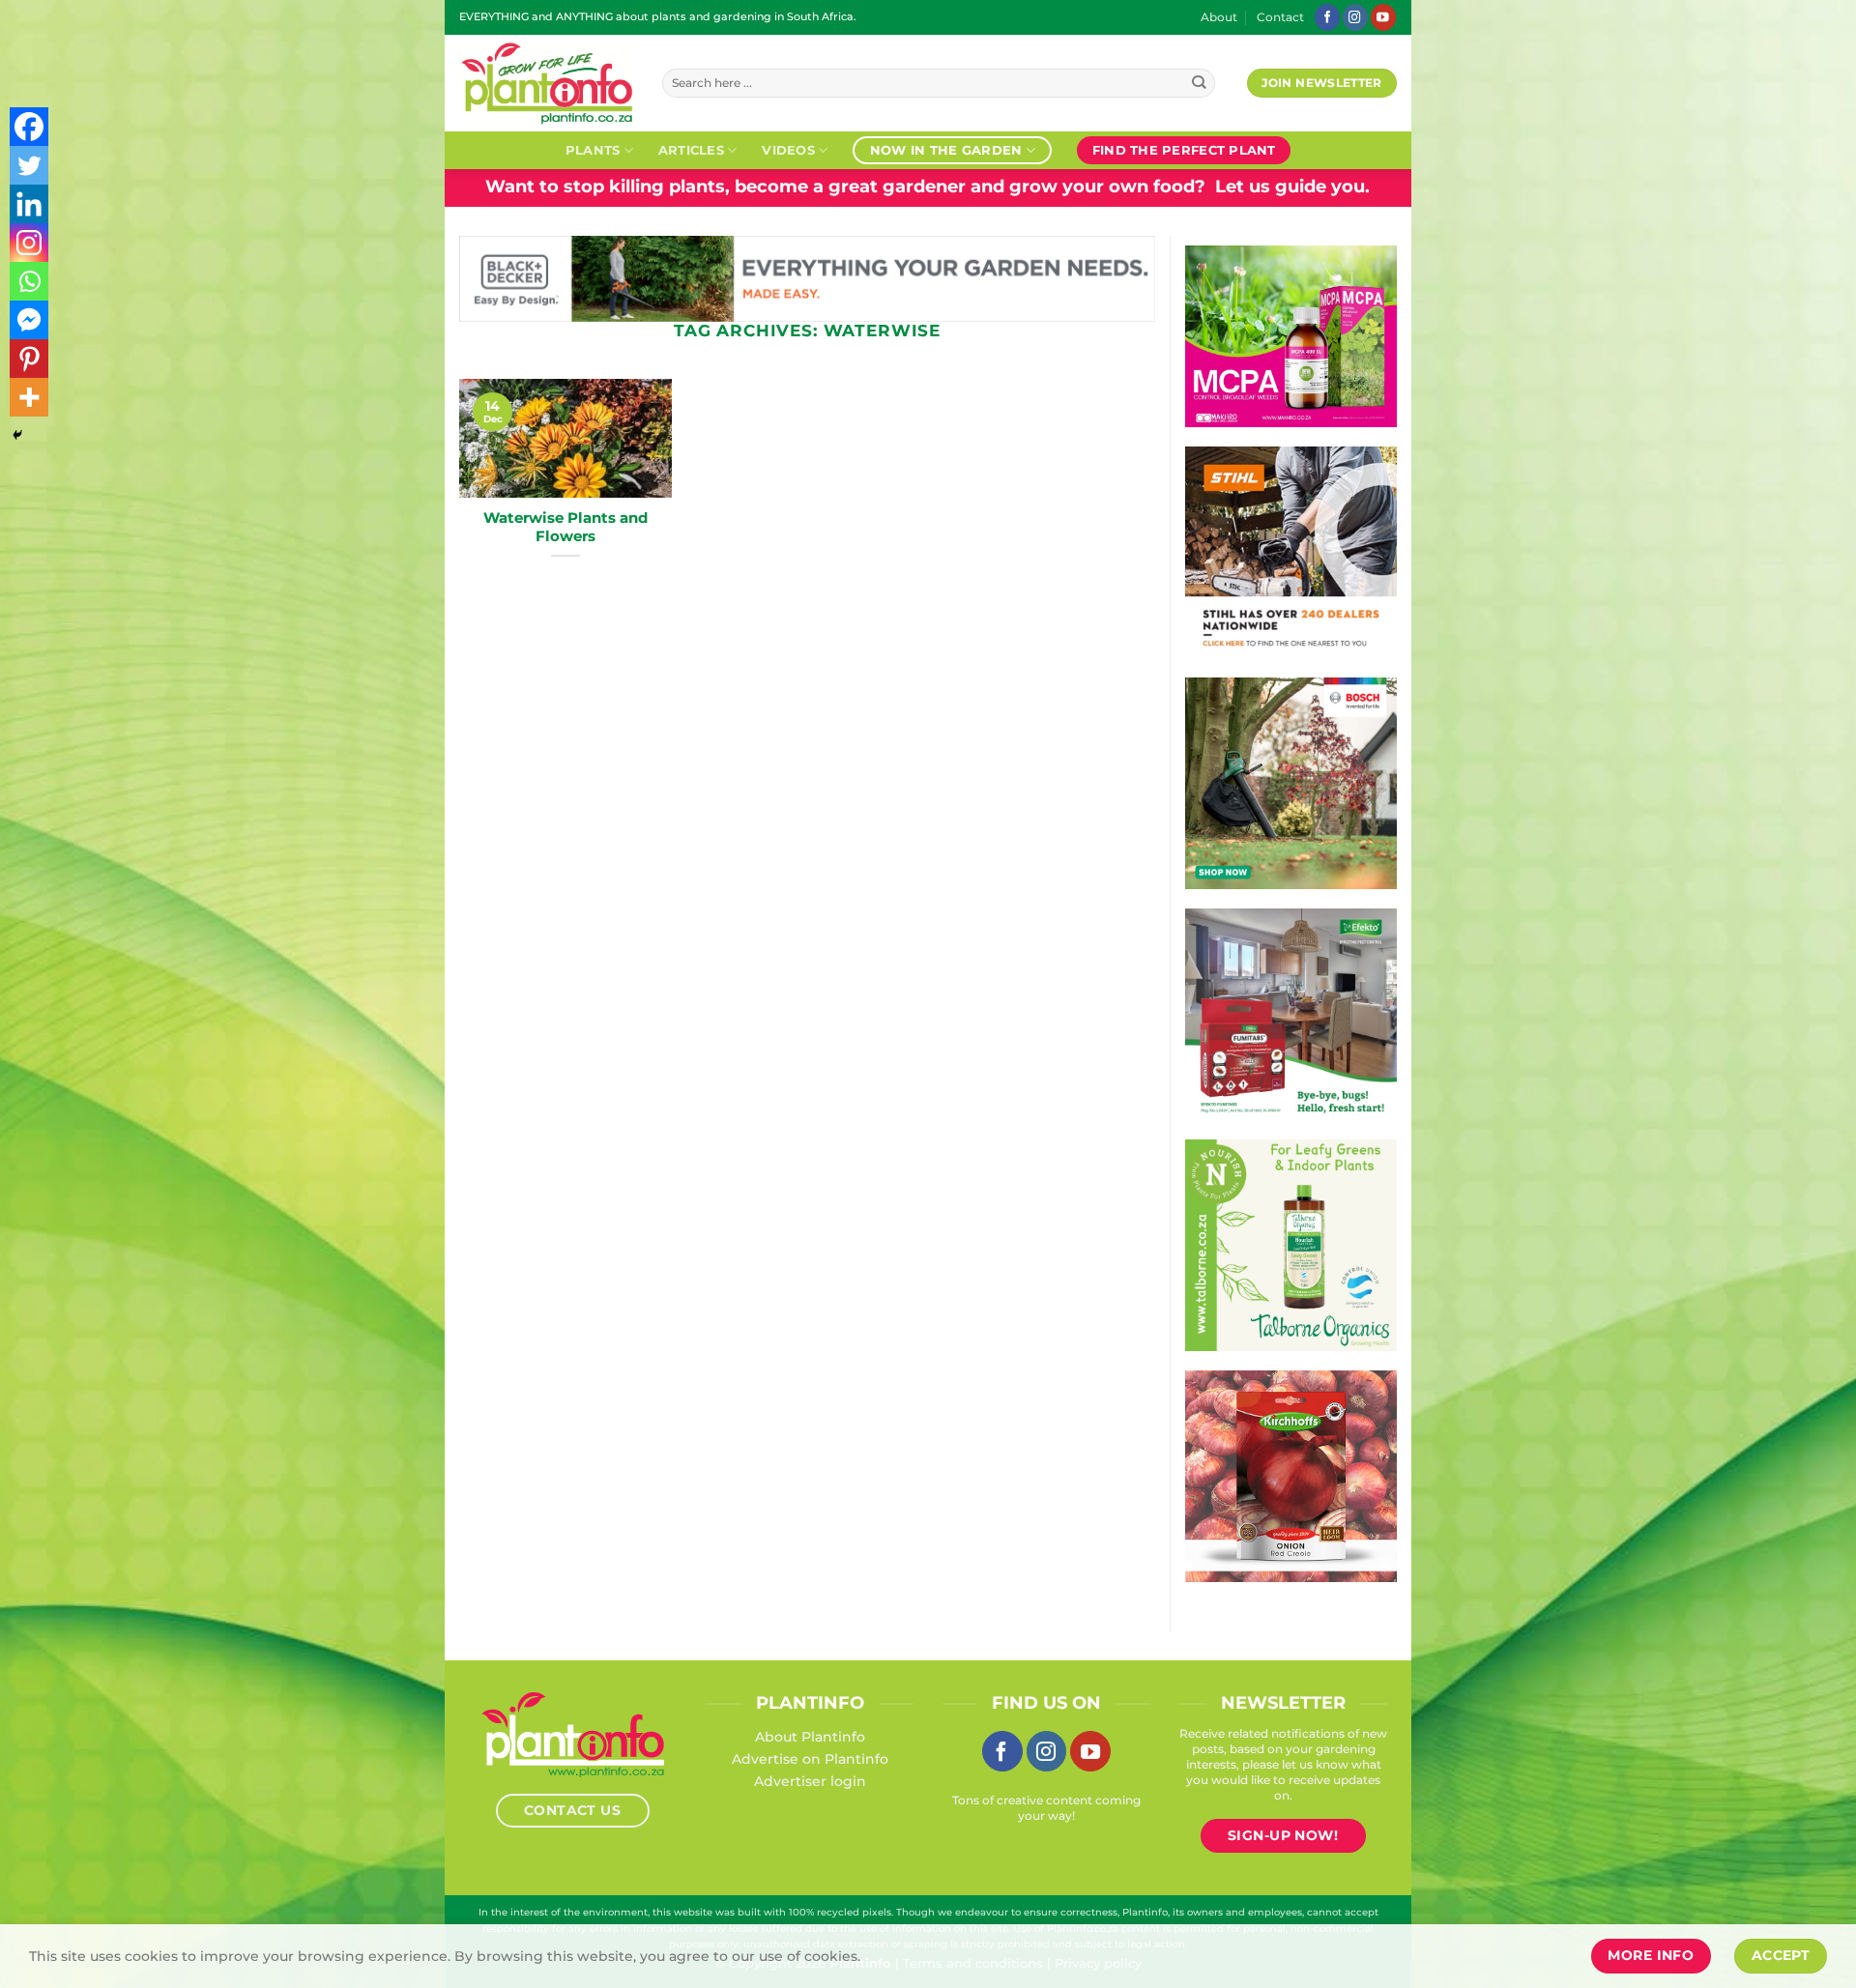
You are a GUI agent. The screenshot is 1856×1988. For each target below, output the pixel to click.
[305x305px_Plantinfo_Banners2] (1291, 782)
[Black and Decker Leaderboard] (807, 277)
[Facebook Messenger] (29, 320)
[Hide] (17, 435)
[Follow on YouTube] (1383, 17)
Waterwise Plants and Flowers (565, 527)
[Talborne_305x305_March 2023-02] (1291, 1244)
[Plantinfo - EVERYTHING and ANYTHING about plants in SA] (546, 83)
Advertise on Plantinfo (810, 1759)
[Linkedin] (29, 204)
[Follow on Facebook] (1327, 17)
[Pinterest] (29, 359)
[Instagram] (29, 243)
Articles (691, 150)
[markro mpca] (1291, 335)
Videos (788, 150)
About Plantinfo (810, 1737)
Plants (593, 150)
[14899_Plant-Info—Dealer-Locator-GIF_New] (1291, 551)
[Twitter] (29, 165)
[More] (29, 397)
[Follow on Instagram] (1355, 17)
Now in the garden (946, 150)
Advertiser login (810, 1781)
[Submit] (1199, 84)
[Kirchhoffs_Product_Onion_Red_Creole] (1291, 1475)
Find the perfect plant (1184, 150)
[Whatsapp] (29, 281)
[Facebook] (29, 127)
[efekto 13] (1291, 1013)
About (1219, 17)
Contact (1280, 17)
